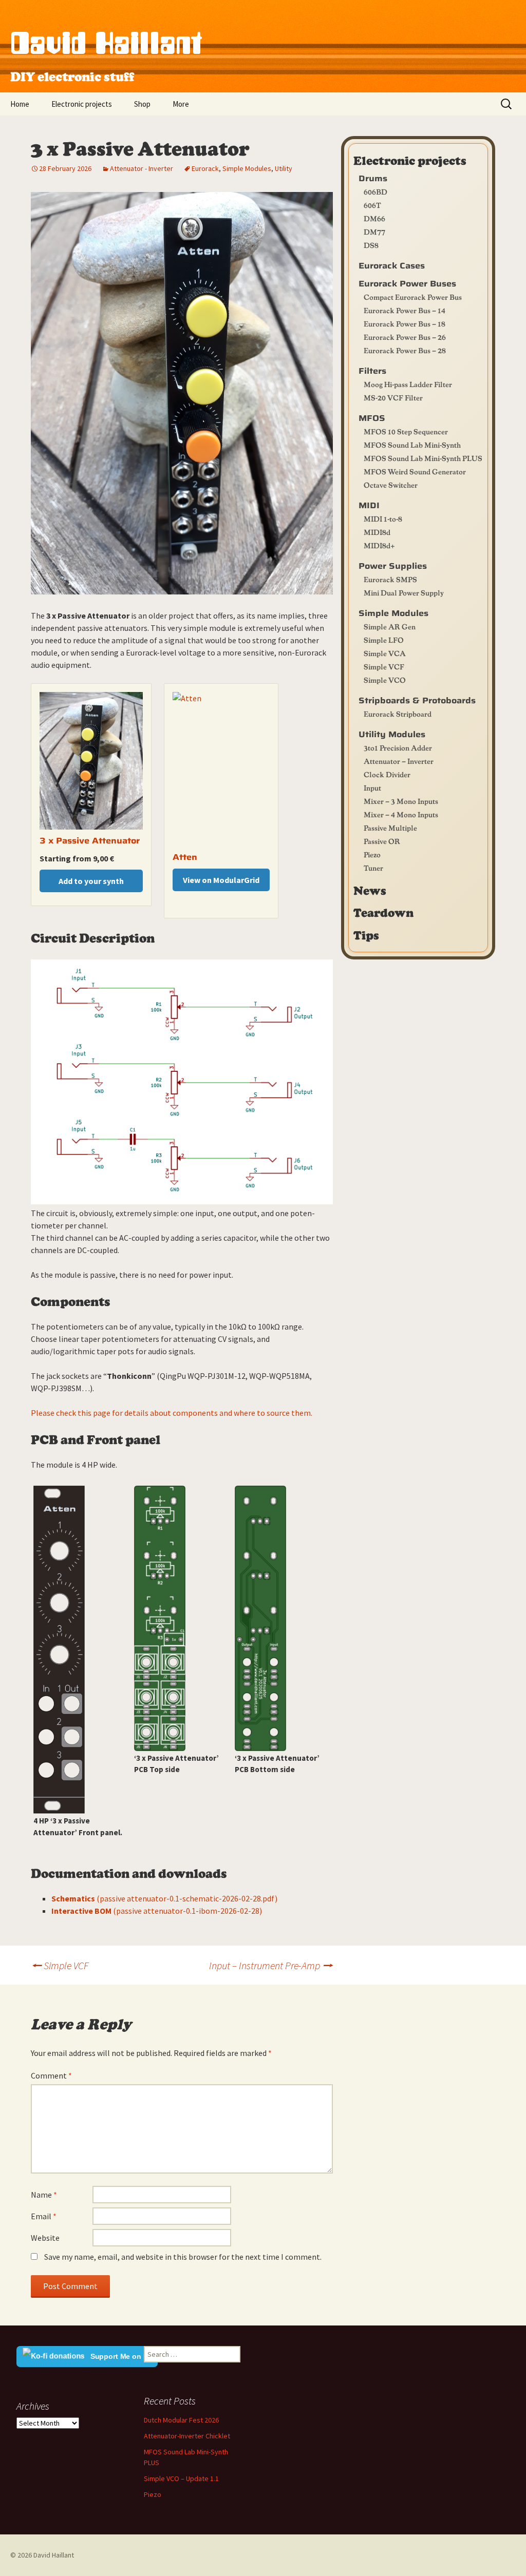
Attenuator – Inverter (399, 761)
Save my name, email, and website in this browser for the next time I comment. (183, 2257)
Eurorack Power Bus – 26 (405, 337)
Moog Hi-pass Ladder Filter (408, 384)
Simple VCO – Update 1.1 (181, 2478)
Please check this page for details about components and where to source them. (172, 1413)
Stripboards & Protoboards (417, 700)
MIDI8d (377, 532)
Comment (51, 2075)
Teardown (383, 912)
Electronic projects (82, 104)
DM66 (374, 218)
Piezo (372, 854)
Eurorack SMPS (390, 579)
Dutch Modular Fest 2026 (181, 2420)
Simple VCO (385, 680)
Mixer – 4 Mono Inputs (401, 814)
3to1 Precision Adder (398, 747)
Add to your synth (91, 881)
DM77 (374, 232)
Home (20, 104)
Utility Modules (392, 734)
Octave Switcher (391, 485)
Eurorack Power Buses (407, 284)
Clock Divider (387, 774)
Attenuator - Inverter (142, 168)
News (370, 890)
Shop (142, 104)
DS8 (371, 245)
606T (372, 205)
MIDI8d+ (379, 545)
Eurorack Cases (392, 266)
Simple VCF (60, 1965)
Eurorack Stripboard (398, 714)
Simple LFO (384, 640)
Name (44, 2195)
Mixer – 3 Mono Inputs (401, 801)
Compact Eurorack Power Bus (413, 297)
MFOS (372, 418)
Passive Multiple (390, 828)
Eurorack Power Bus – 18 (405, 323)
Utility (284, 168)
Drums (373, 178)
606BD (375, 191)
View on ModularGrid (221, 880)
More (181, 104)
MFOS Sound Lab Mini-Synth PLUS (423, 458)
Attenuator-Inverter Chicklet (187, 2436)
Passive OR (382, 841)
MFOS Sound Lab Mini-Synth (412, 445)
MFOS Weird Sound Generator (415, 471)
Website (45, 2238)
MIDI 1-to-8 (383, 518)
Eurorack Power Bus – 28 (405, 350)
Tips (366, 935)
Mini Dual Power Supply (404, 592)
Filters (372, 371)
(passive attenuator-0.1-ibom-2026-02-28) (157, 1911)
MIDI (369, 505)
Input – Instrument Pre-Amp (271, 1965)
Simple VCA (385, 653)
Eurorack (205, 168)
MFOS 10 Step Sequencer (406, 431)
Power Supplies (393, 566)
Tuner (373, 868)
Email (44, 2216)
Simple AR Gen (390, 626)
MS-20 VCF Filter (393, 397)
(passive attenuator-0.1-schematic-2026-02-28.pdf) (164, 1898)
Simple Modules (247, 168)
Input (372, 787)
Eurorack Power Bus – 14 (405, 310)
